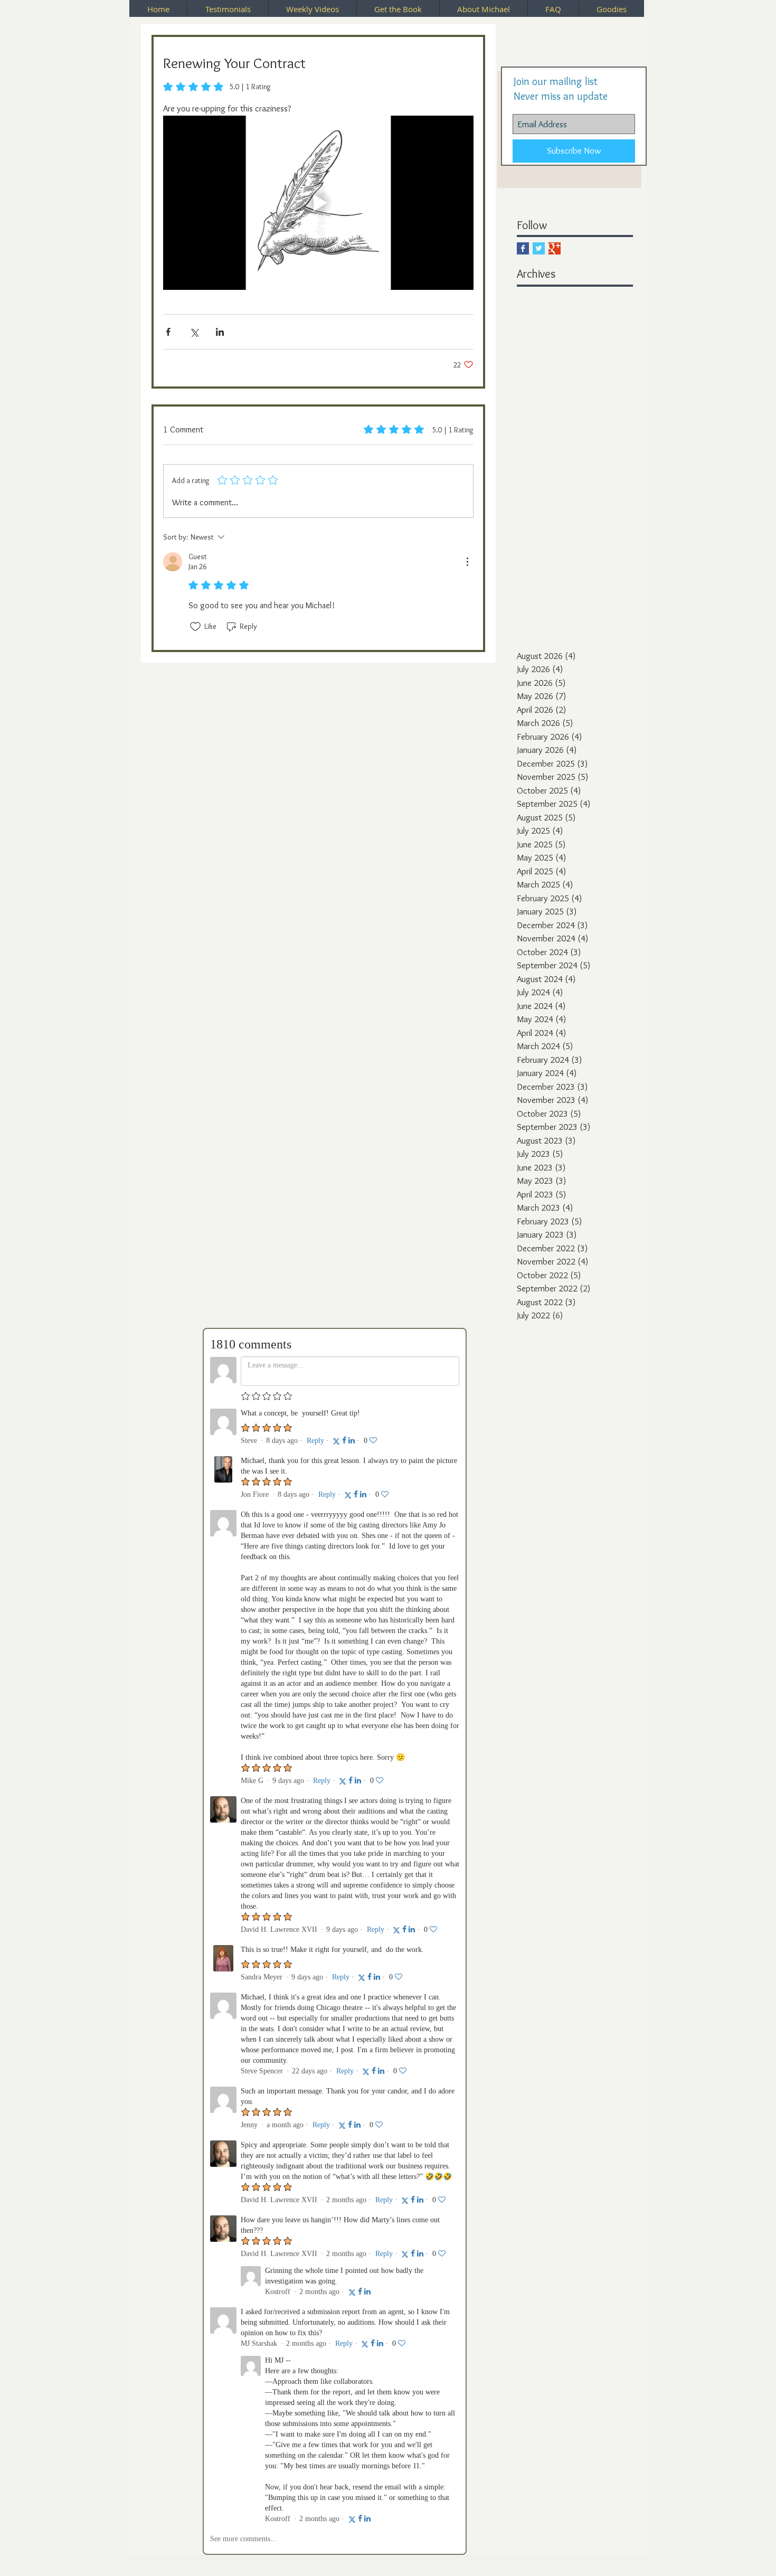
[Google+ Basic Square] (555, 248)
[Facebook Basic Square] (523, 248)
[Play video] (318, 203)
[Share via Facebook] (168, 332)
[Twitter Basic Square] (539, 248)
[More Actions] (467, 562)
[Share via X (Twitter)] (194, 332)
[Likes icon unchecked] (195, 627)
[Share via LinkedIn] (220, 332)
